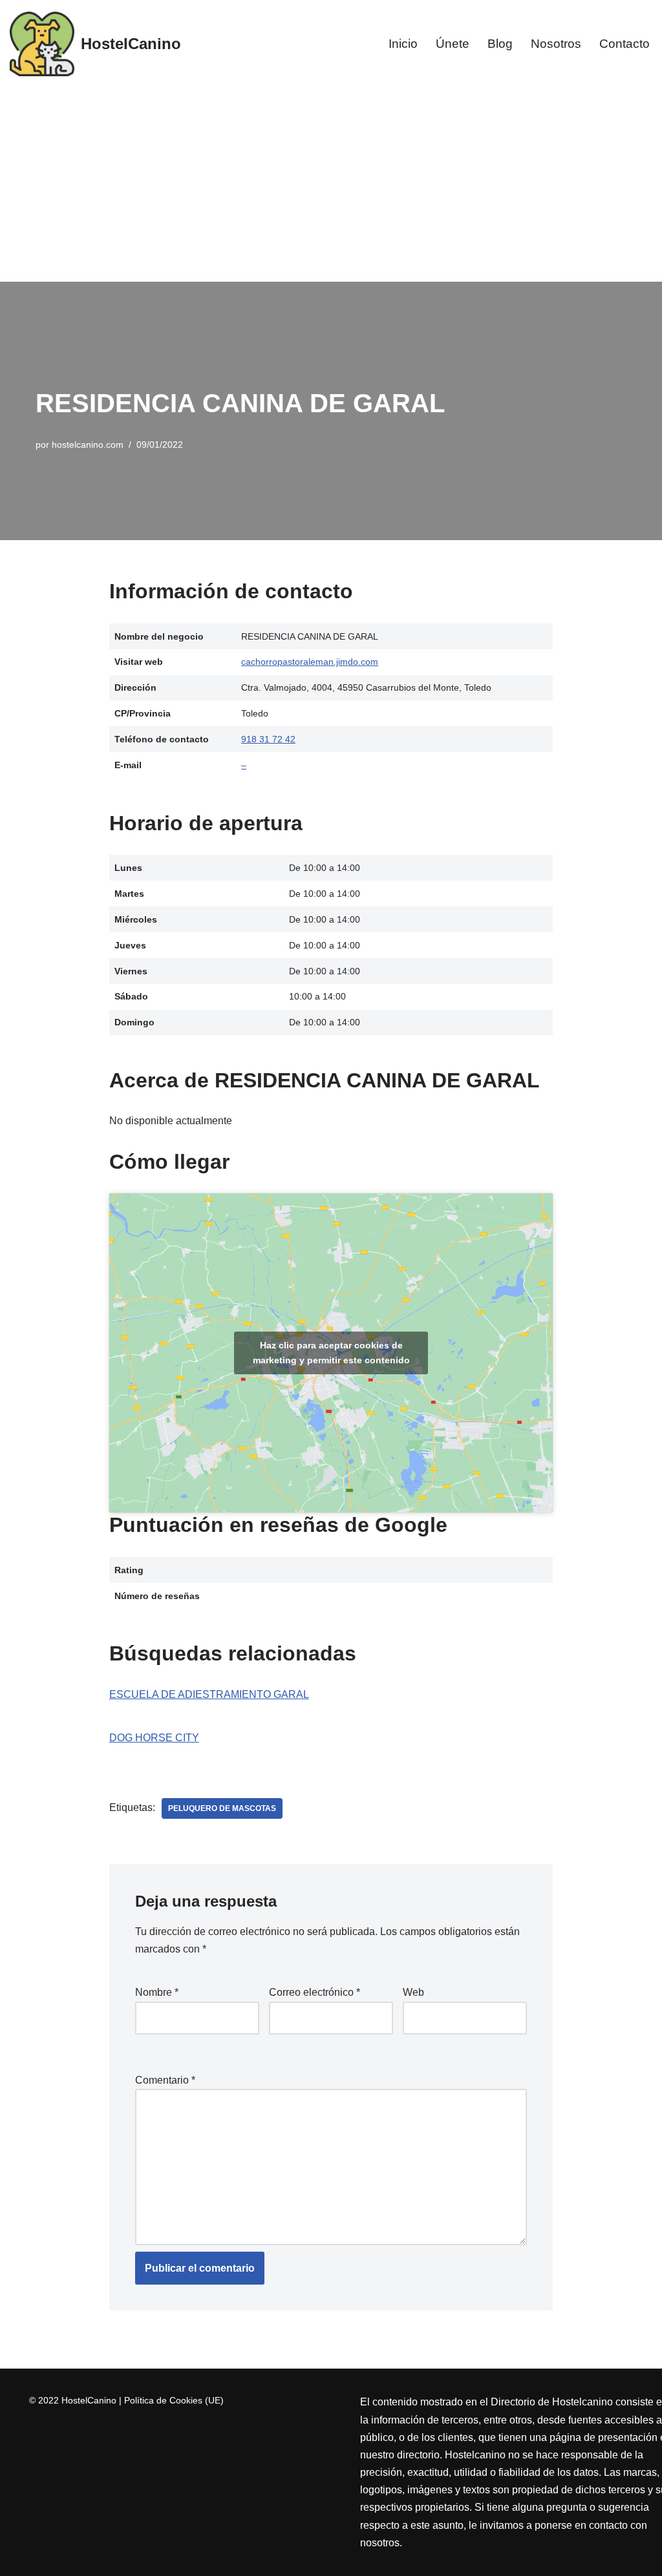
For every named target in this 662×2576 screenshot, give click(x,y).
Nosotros (556, 44)
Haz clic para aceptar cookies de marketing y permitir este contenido (331, 1353)
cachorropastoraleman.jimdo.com (310, 662)
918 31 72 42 (268, 739)
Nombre (157, 1992)
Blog (500, 44)
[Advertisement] (331, 185)
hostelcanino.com (88, 445)
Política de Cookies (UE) (174, 2400)
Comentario (165, 2080)
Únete (453, 44)
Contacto (625, 44)
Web (413, 1992)
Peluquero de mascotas (222, 1808)
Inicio (403, 44)
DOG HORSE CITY (154, 1738)
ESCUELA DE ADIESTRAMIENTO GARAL (209, 1694)
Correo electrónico (315, 1992)
